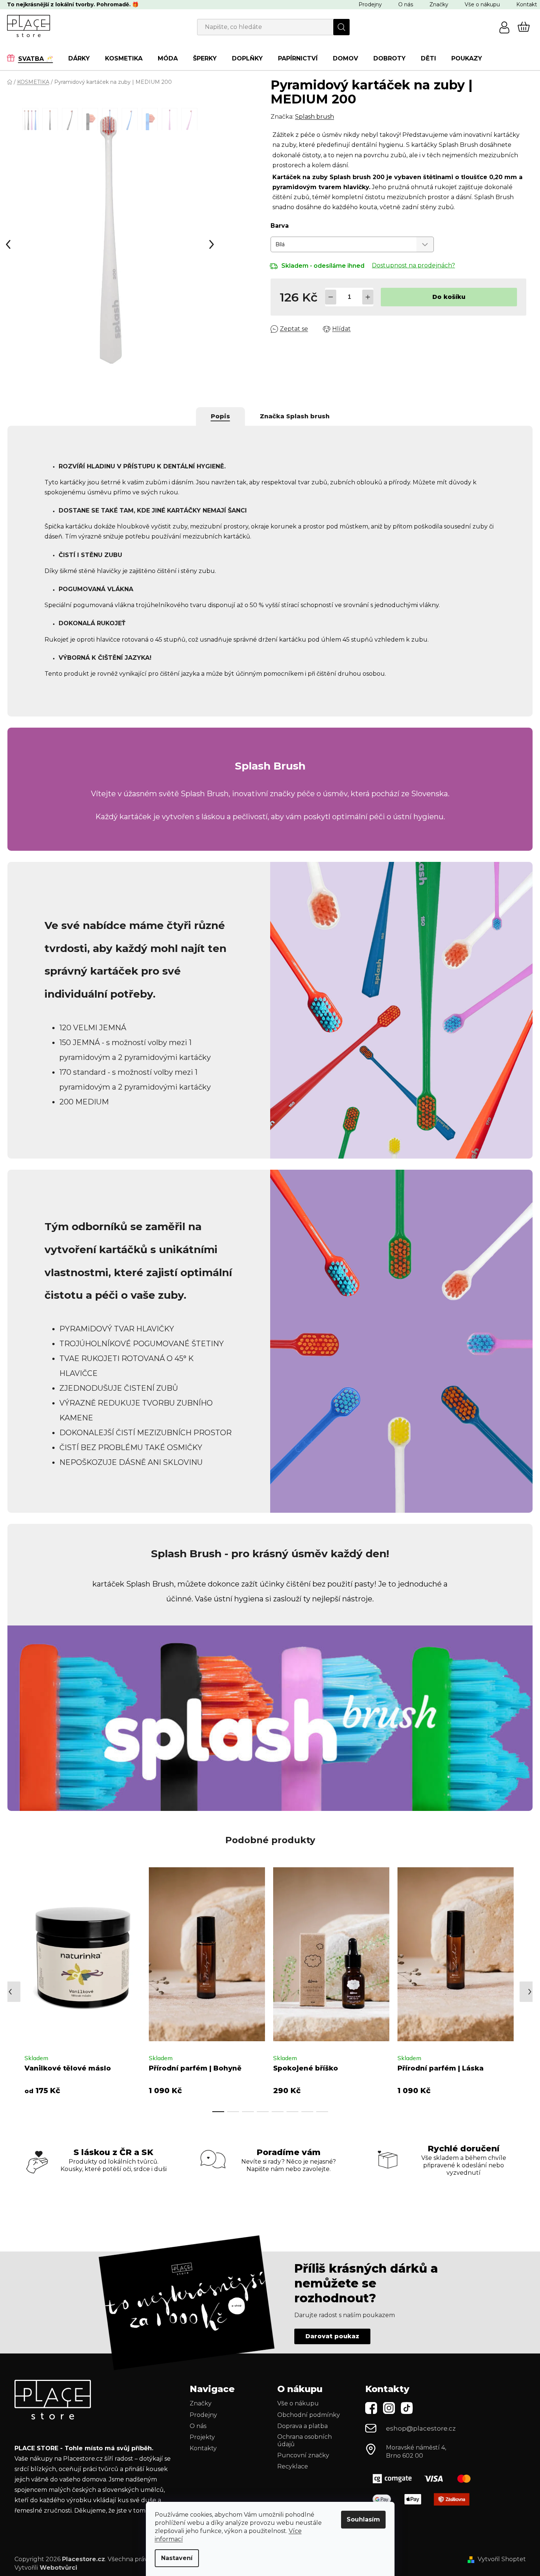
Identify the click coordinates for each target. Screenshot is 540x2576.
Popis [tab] (220, 416)
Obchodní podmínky (309, 2415)
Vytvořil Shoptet (502, 2559)
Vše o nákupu (482, 4)
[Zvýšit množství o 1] (368, 297)
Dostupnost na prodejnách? (413, 265)
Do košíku (449, 297)
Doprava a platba (302, 2426)
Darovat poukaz (332, 2336)
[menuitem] (34, 58)
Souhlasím (363, 2519)
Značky (439, 4)
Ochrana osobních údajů (305, 2440)
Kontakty (203, 2448)
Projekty (202, 2437)
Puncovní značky (303, 2455)
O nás (406, 4)
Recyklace (293, 2466)
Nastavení (177, 2558)
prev (13, 1987)
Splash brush (315, 117)
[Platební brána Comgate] (425, 2479)
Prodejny (370, 4)
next (514, 1987)
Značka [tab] (295, 416)
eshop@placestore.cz (421, 2428)
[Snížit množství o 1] (331, 297)
